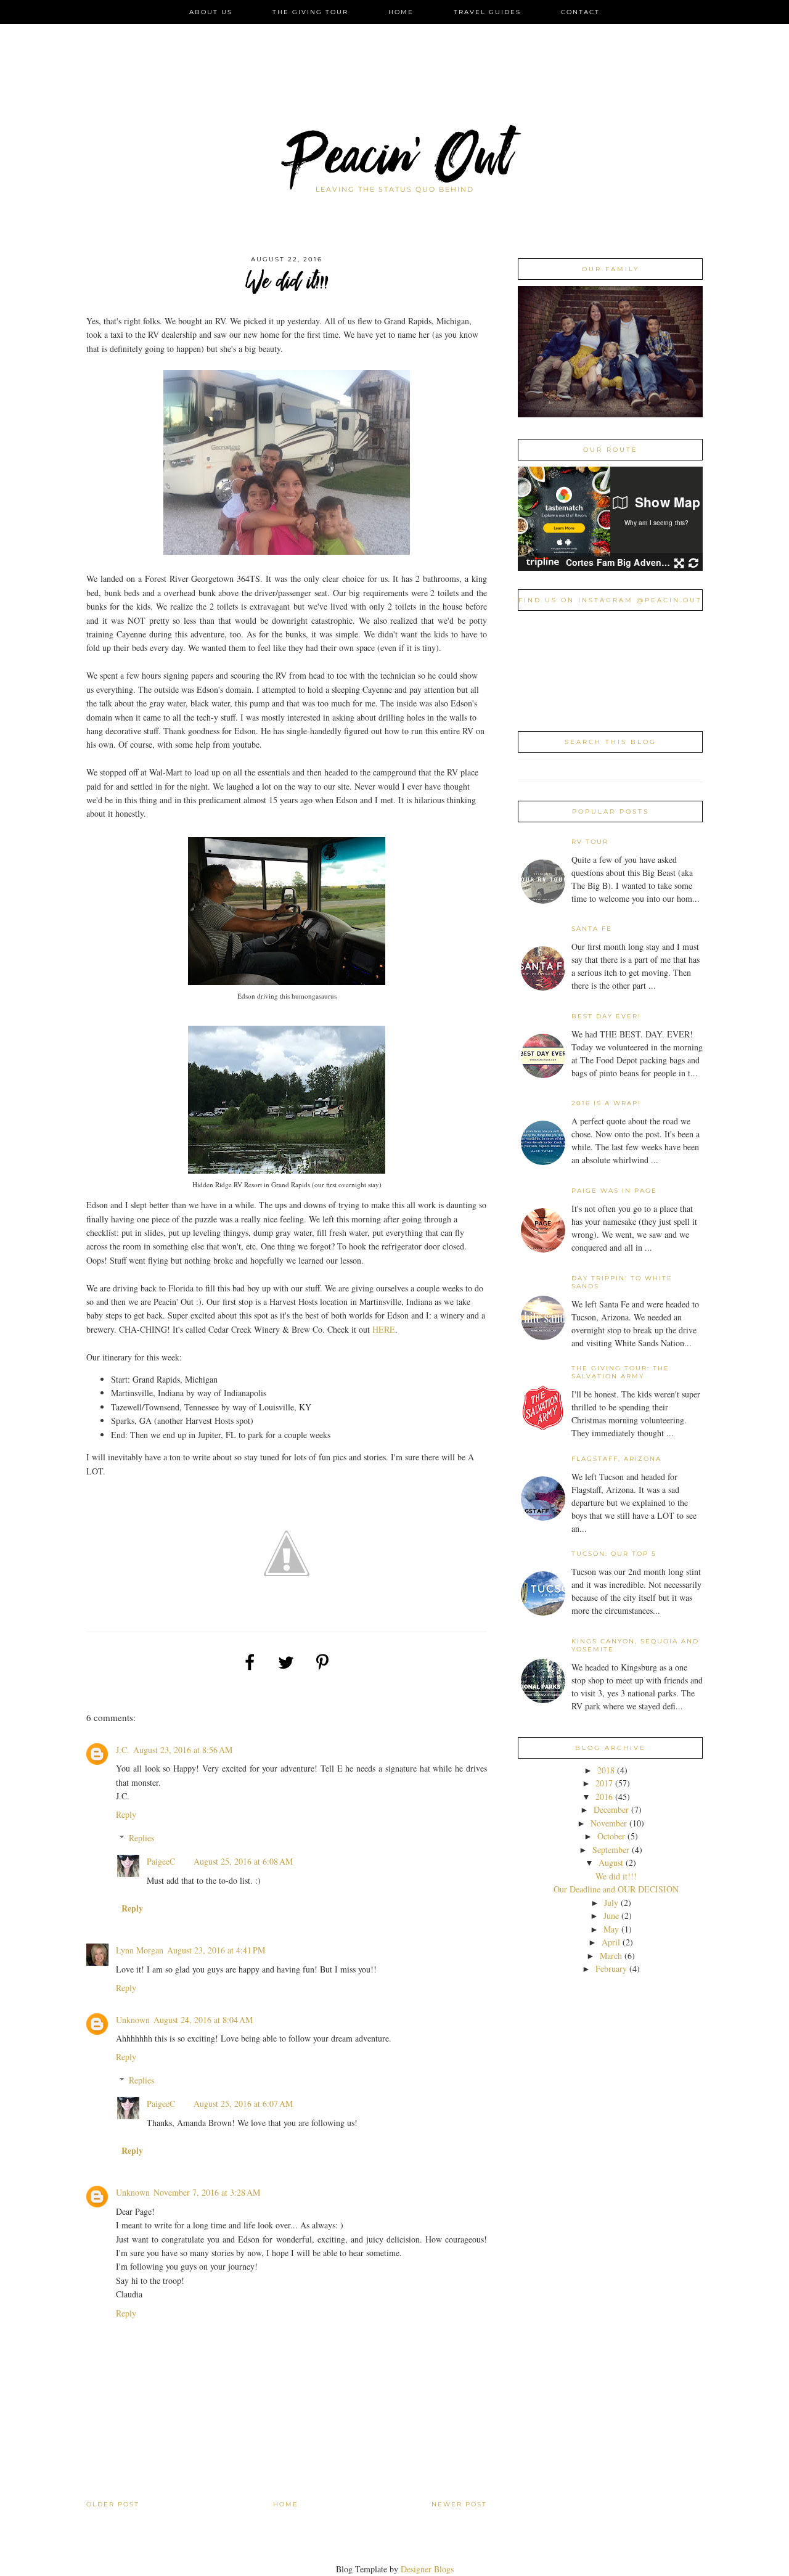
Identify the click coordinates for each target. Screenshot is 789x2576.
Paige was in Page (614, 1191)
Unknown (133, 2020)
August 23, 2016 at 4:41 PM (216, 1950)
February (612, 1969)
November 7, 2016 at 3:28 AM (207, 2192)
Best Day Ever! (606, 1016)
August (612, 1862)
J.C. (123, 1750)
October (612, 1836)
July (612, 1903)
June (612, 1916)
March (612, 1956)
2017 (605, 1783)
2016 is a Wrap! (606, 1103)
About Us (211, 12)
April (612, 1942)
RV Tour (590, 842)
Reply (126, 1814)
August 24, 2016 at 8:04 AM (203, 2020)
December (612, 1809)
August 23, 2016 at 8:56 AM (183, 1750)
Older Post (113, 2504)
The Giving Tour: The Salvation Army (620, 1372)
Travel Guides (487, 12)
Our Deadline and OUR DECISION (616, 1889)
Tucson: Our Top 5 (614, 1554)
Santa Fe (592, 929)
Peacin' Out (394, 163)
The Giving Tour (310, 12)
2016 (605, 1797)
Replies (141, 1838)
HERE (384, 1329)
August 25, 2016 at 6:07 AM (243, 2104)
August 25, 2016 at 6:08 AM (243, 1861)
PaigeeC (161, 1861)
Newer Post (459, 2504)
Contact (580, 12)
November (610, 1823)
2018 (607, 1770)
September (612, 1850)
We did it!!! (616, 1876)
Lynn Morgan (140, 1950)
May (612, 1929)
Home (401, 12)
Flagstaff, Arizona (616, 1459)
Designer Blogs (427, 2569)
